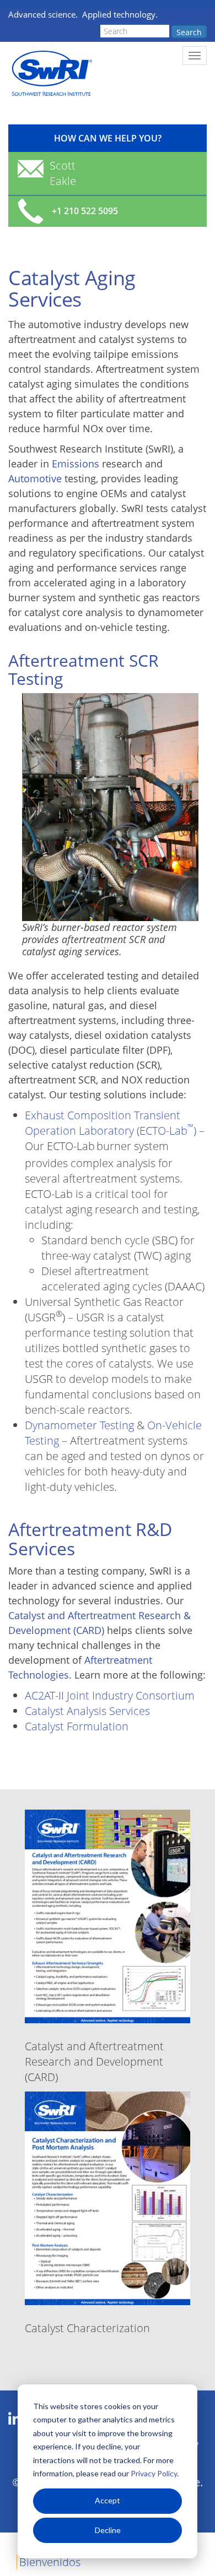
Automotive (35, 478)
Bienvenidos (50, 2562)
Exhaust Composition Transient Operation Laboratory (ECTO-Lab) (111, 1123)
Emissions (76, 464)
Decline (108, 2530)
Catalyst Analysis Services (87, 1711)
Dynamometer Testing (79, 1425)
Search (189, 32)
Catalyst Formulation (77, 1726)
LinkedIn (15, 2419)
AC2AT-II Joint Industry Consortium (110, 1695)
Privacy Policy (154, 2473)
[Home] (51, 73)
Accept (108, 2500)
